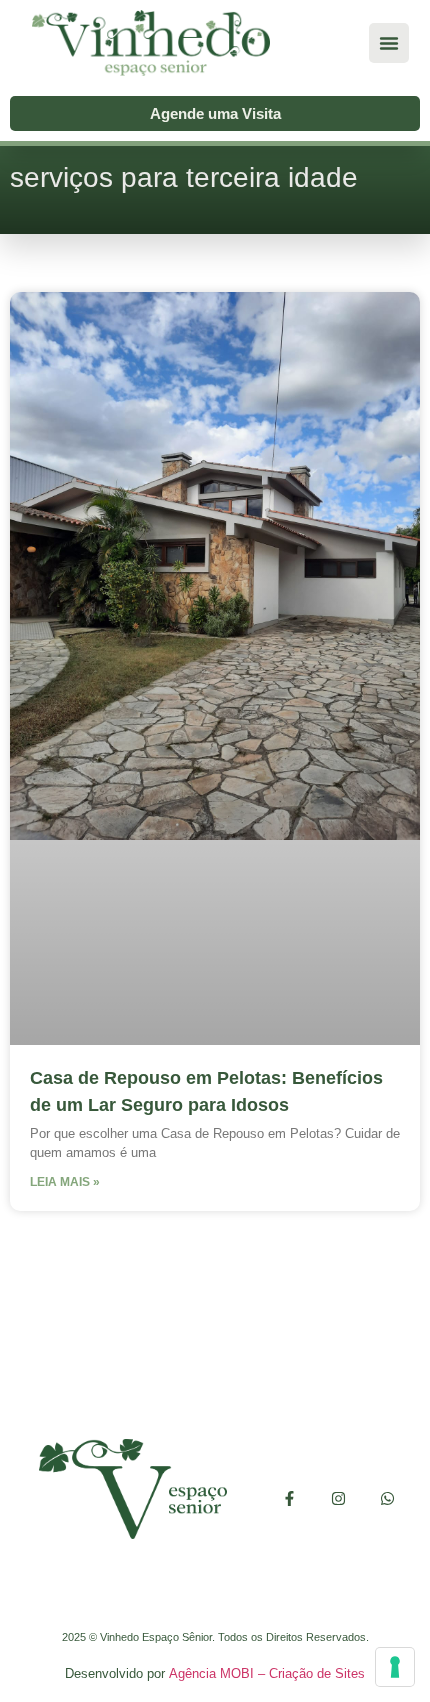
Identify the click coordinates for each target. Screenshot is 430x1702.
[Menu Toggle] (389, 43)
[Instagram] (338, 1498)
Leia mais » (65, 1182)
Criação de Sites (317, 1673)
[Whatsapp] (387, 1498)
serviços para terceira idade (184, 177)
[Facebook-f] (289, 1498)
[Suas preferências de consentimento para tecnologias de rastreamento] (395, 1667)
